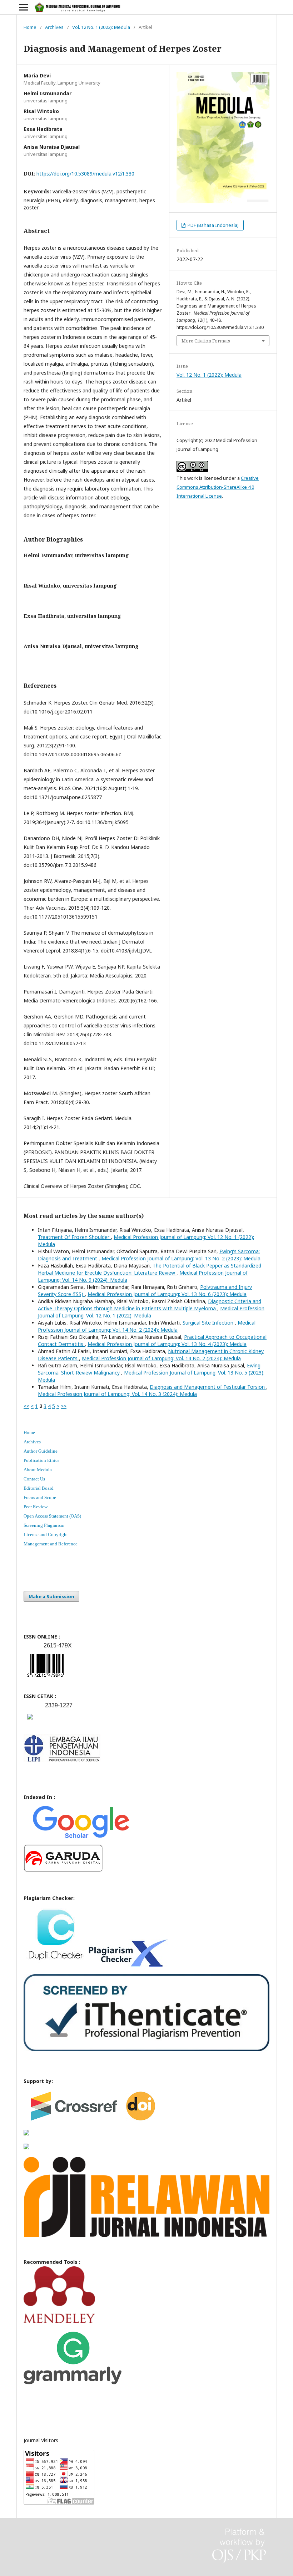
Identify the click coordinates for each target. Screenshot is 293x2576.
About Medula (38, 1470)
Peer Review (36, 1507)
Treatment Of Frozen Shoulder (74, 1237)
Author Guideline (41, 1451)
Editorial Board (39, 1488)
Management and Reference (51, 1544)
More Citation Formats (206, 341)
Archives (54, 27)
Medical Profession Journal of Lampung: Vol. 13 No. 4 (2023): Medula (167, 1344)
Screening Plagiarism (44, 1525)
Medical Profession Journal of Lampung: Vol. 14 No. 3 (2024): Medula (117, 1394)
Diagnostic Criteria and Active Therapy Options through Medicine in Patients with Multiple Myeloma (150, 1305)
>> (64, 1406)
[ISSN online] (46, 1678)
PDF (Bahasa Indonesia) (213, 225)
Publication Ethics (41, 1460)
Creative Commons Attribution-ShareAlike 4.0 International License (218, 487)
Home (30, 27)
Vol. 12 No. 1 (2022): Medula (101, 27)
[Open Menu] (24, 7)
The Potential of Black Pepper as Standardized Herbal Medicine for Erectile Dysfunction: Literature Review (150, 1269)
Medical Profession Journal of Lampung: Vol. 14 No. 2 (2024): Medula (147, 1326)
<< (26, 1406)
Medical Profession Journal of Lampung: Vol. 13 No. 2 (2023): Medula (181, 1258)
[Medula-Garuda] (63, 1870)
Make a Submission (51, 1596)
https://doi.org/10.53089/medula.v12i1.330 (85, 174)
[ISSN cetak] (30, 1721)
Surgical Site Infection (209, 1323)
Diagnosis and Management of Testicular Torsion (208, 1387)
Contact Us (34, 1479)
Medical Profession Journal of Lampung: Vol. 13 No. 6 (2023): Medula (167, 1294)
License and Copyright (46, 1535)
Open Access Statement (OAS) (52, 1516)
